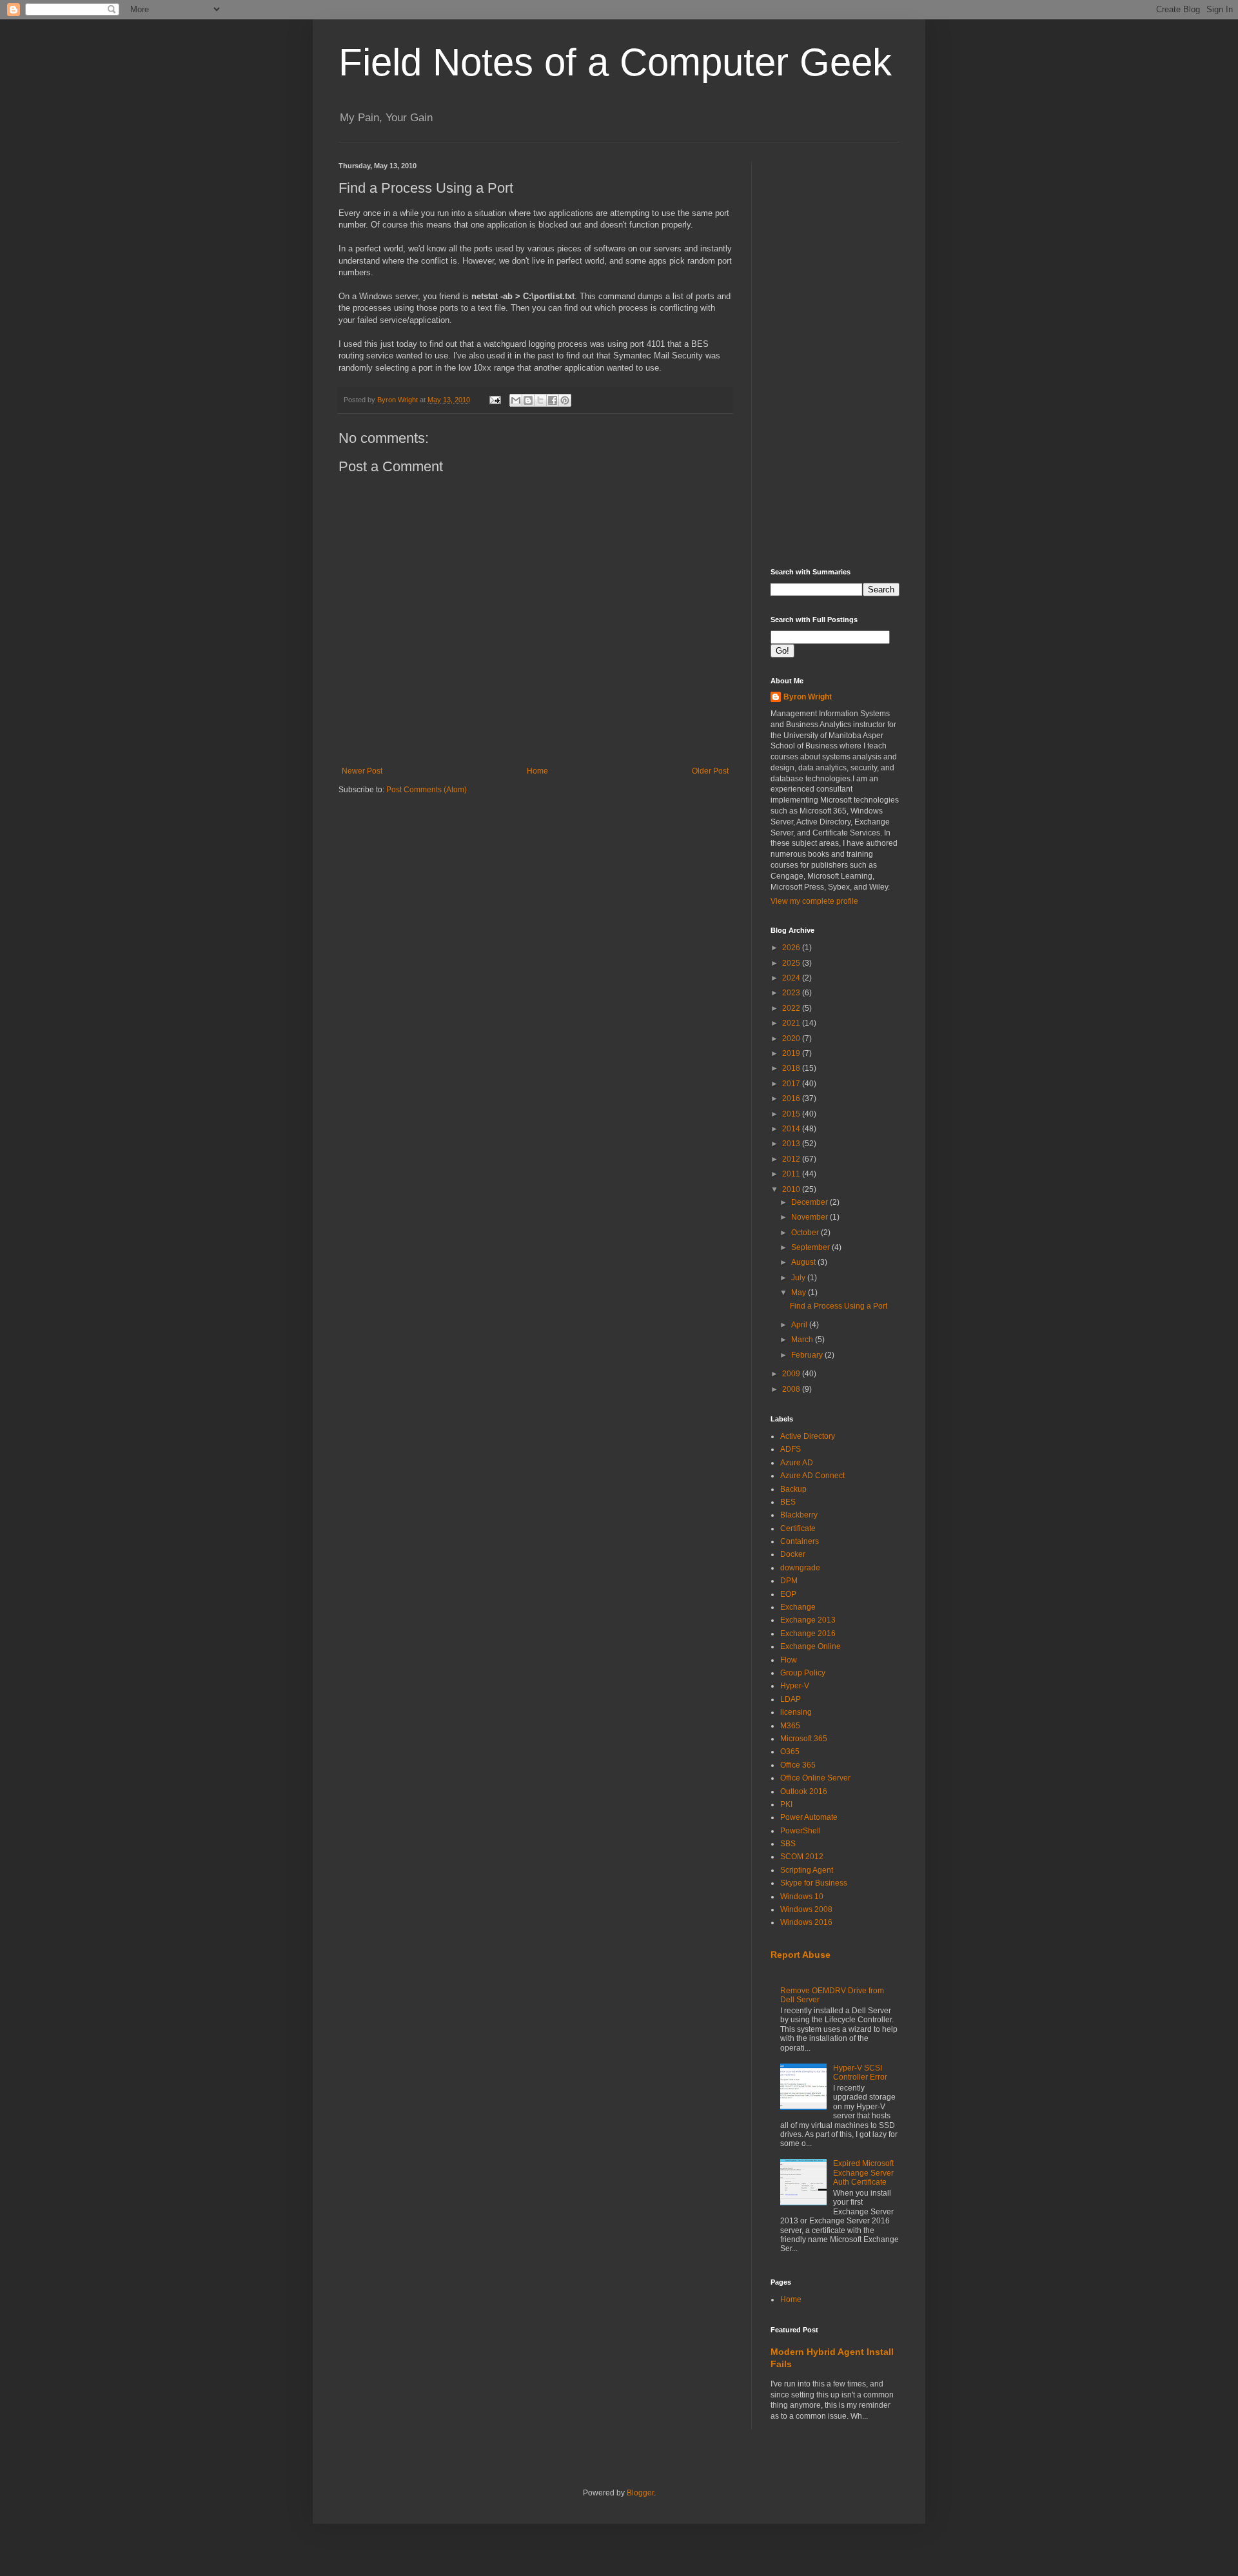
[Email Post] (495, 400)
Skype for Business (814, 1883)
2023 (792, 993)
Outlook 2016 (804, 1791)
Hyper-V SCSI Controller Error (860, 2073)
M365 (790, 1726)
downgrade (800, 1568)
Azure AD (797, 1463)
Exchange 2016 (808, 1634)
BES (788, 1502)
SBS (788, 1844)
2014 (792, 1129)
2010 (792, 1189)
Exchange (798, 1607)
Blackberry (799, 1515)
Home (537, 771)
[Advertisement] (835, 355)
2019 (792, 1053)
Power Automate (809, 1817)
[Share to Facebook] (553, 400)
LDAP (791, 1699)
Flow (789, 1660)
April (800, 1325)
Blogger (640, 2493)
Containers (800, 1541)
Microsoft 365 (804, 1739)
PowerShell (801, 1831)
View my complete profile (814, 901)
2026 (792, 948)
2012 (792, 1159)
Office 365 (798, 1765)
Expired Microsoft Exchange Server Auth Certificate (863, 2173)
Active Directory (808, 1436)
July (799, 1278)
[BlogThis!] (528, 400)
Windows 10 (802, 1897)
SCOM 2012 (802, 1857)
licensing (796, 1712)
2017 (792, 1084)
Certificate (798, 1528)
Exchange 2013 (808, 1620)
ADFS (791, 1449)
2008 (792, 1389)
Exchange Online (811, 1646)
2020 (792, 1039)
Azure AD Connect (812, 1476)
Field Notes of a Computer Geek (615, 62)
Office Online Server (815, 1778)
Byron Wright (808, 697)
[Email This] (516, 400)
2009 (792, 1374)
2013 (792, 1144)
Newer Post (362, 771)
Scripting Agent (807, 1870)
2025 (792, 963)
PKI (786, 1804)
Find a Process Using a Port (839, 1306)
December (811, 1202)
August (804, 1262)
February (808, 1355)
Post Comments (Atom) (427, 790)
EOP (788, 1594)
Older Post (710, 771)
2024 (792, 978)
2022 (792, 1008)
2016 (792, 1098)
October (806, 1233)
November (811, 1217)
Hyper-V (795, 1686)
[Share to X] (540, 400)
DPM (789, 1581)
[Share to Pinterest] (565, 400)
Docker (793, 1554)
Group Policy (803, 1673)
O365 (790, 1751)
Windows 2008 (806, 1909)
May (800, 1293)
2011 (792, 1174)
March (803, 1340)
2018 (792, 1068)
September (811, 1247)
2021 (792, 1023)
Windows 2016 (806, 1922)
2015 (792, 1114)
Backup (793, 1489)
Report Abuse (801, 1955)
